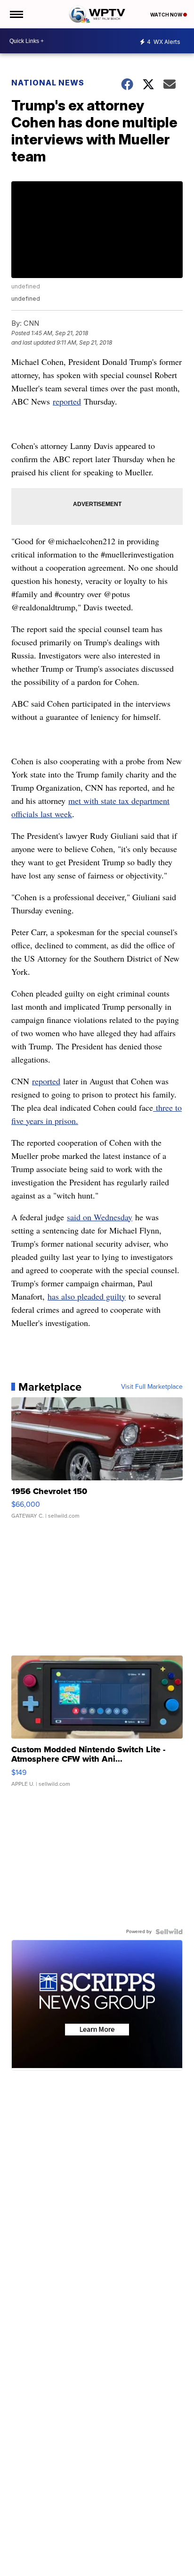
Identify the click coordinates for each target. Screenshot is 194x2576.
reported (67, 401)
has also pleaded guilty (87, 1296)
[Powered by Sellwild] (169, 1932)
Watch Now (167, 15)
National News (48, 83)
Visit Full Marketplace (152, 1387)
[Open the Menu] (16, 14)
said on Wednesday (100, 1217)
